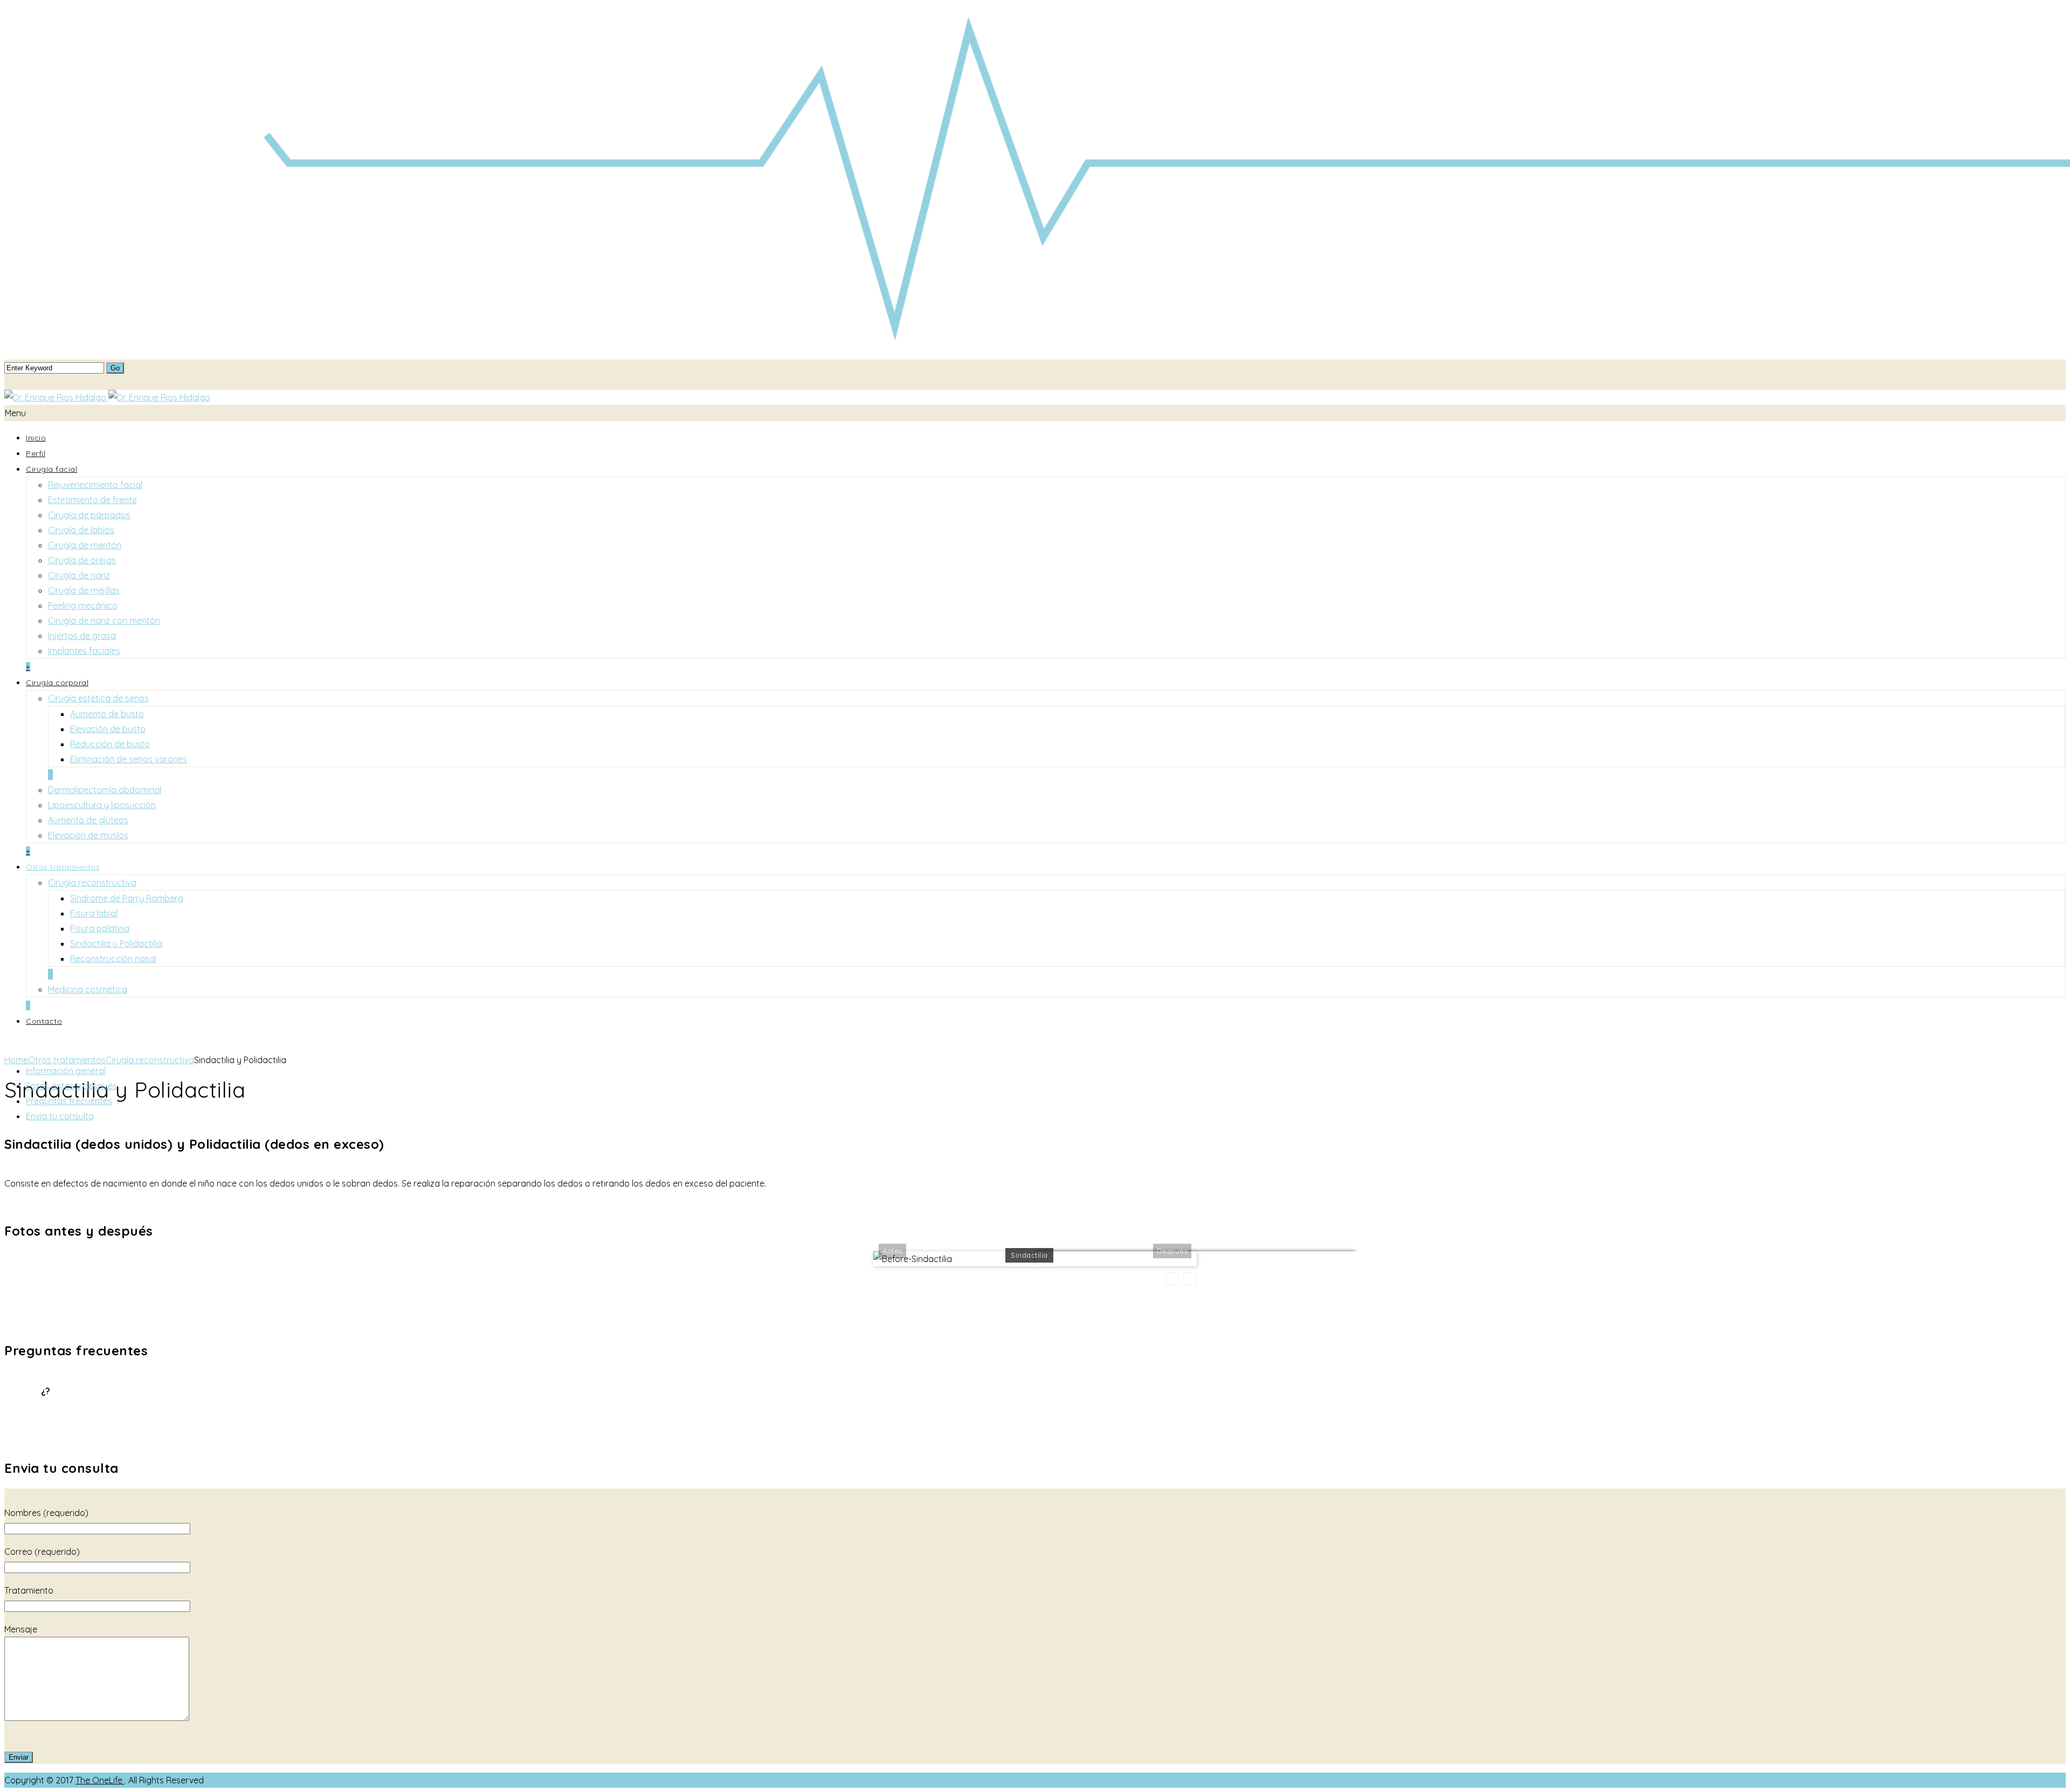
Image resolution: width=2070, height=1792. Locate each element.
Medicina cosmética (88, 989)
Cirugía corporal (57, 683)
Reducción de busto (110, 744)
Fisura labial (94, 913)
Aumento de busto (107, 714)
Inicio (36, 438)
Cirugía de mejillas (84, 590)
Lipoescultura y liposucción (102, 805)
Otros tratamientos (63, 867)
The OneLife (100, 1780)
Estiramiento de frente (92, 500)
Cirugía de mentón (85, 545)
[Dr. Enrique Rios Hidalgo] (107, 397)
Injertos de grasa (82, 636)
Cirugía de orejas (82, 560)
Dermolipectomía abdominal (105, 790)
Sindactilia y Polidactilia (116, 943)
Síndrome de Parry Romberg (127, 898)
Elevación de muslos (88, 835)
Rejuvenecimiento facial (95, 485)
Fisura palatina (100, 928)
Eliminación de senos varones (129, 759)
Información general (66, 1071)
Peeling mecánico (83, 605)
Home (16, 1060)
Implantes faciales (84, 651)
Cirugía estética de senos (98, 698)
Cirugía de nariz (79, 575)
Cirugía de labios (81, 530)
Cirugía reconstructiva (92, 883)
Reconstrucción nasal (113, 959)
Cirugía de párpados (89, 515)
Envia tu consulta (60, 1116)
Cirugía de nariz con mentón (104, 621)
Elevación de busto (108, 729)
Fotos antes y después (71, 1086)
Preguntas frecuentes (69, 1101)
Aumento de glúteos (88, 820)
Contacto (44, 1021)
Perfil (36, 453)
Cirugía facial (51, 469)
